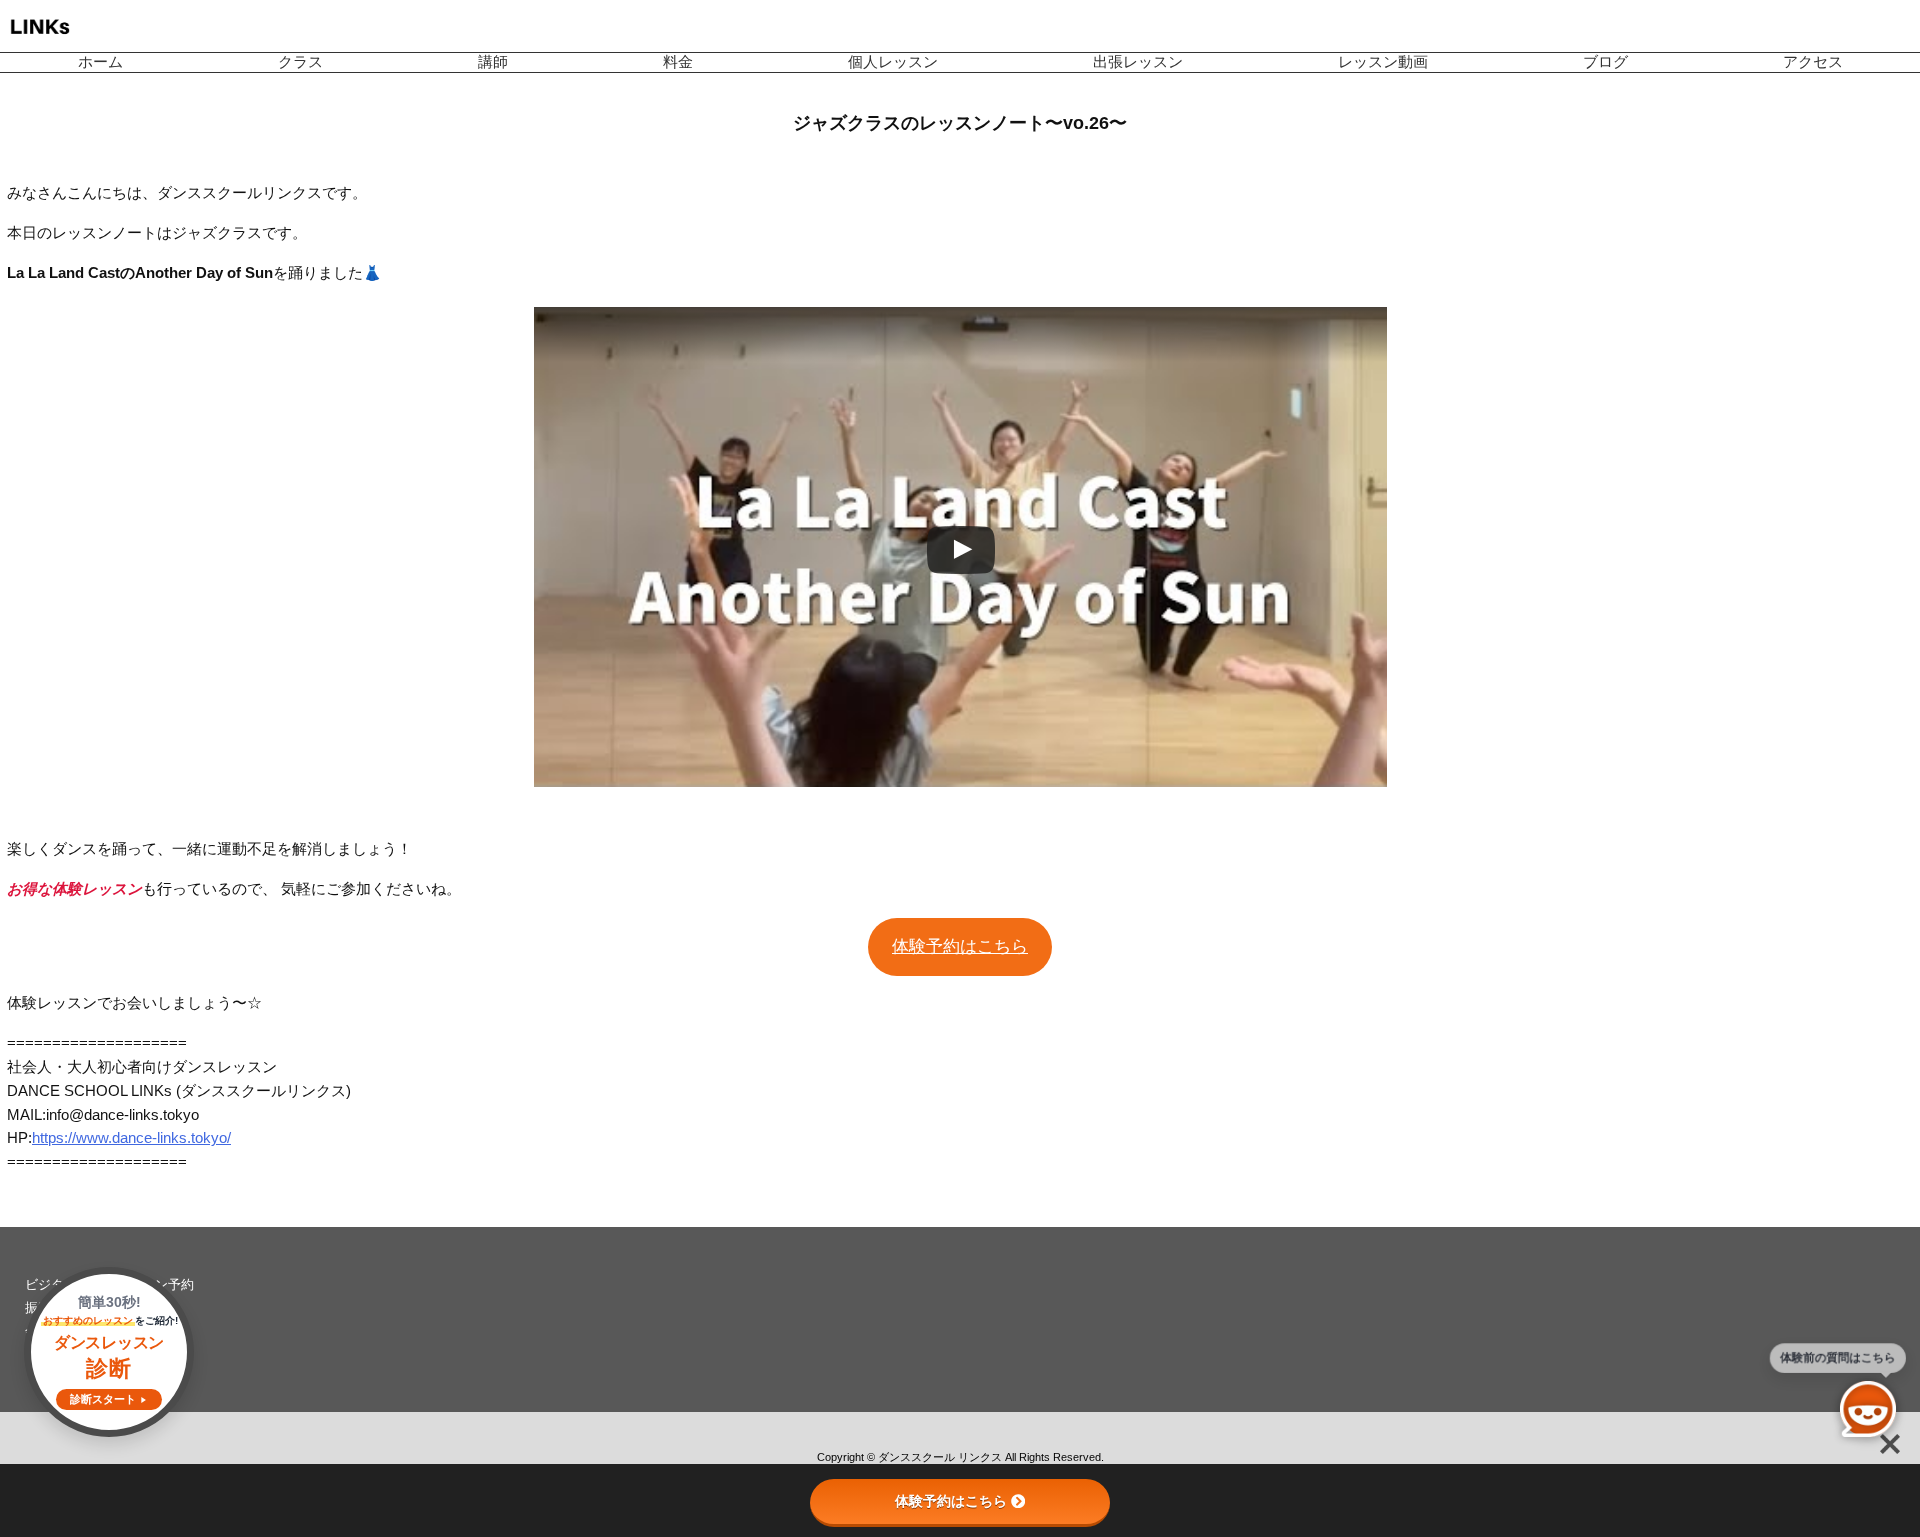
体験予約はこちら (960, 946)
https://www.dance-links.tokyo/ (131, 1138)
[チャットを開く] (1868, 1409)
